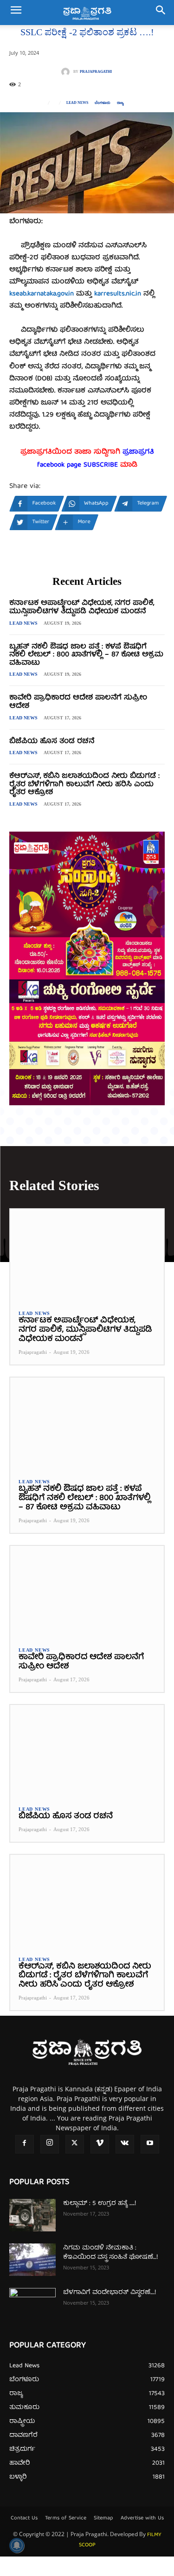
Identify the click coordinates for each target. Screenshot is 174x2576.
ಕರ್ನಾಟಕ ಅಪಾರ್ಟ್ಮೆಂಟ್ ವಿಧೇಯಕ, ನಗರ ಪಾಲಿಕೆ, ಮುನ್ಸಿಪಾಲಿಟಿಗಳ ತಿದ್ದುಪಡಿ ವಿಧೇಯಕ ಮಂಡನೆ (82, 608)
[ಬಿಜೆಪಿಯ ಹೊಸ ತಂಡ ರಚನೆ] (87, 1751)
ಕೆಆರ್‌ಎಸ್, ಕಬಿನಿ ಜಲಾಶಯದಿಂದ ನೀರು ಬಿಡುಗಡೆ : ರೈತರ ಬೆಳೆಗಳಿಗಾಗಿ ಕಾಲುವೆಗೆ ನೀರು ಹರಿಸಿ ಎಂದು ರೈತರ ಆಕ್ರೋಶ (84, 785)
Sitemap (103, 2518)
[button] (16, 13)
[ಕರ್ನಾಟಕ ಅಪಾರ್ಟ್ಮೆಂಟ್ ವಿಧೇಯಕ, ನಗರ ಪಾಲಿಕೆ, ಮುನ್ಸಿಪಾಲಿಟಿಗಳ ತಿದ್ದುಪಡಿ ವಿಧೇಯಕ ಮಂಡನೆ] (87, 1255)
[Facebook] (25, 2144)
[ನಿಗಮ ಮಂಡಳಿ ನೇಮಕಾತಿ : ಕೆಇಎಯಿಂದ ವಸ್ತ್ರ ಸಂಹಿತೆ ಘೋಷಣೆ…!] (32, 2260)
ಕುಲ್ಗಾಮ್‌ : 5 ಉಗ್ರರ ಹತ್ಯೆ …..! (100, 2204)
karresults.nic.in (118, 294)
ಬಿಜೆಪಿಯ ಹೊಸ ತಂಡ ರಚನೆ (52, 742)
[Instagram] (50, 2144)
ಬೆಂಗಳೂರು (103, 103)
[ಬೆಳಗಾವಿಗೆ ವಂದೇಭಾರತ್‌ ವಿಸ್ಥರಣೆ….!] (32, 2304)
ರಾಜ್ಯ (120, 103)
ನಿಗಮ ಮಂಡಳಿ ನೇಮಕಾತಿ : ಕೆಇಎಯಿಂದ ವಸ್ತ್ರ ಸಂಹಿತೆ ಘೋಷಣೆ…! (110, 2253)
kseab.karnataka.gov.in (42, 294)
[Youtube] (150, 2144)
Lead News (77, 103)
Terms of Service (66, 2518)
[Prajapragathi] (67, 72)
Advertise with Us (142, 2518)
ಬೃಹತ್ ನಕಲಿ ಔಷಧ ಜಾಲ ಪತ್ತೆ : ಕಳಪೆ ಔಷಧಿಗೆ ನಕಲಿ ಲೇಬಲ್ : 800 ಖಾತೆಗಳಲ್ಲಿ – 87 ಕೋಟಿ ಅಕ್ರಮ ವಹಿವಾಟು (86, 655)
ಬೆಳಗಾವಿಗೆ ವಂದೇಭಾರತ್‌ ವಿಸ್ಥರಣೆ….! (110, 2293)
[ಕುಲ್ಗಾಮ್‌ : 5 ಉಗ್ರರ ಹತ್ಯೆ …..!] (32, 2215)
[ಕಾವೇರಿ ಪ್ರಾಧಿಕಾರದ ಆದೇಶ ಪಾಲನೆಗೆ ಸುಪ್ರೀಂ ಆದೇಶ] (87, 1592)
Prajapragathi (96, 72)
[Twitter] (75, 2144)
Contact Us (24, 2518)
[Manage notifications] (17, 2545)
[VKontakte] (125, 2144)
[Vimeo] (100, 2144)
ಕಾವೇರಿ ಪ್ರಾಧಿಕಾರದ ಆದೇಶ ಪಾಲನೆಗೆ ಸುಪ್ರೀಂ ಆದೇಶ (78, 702)
